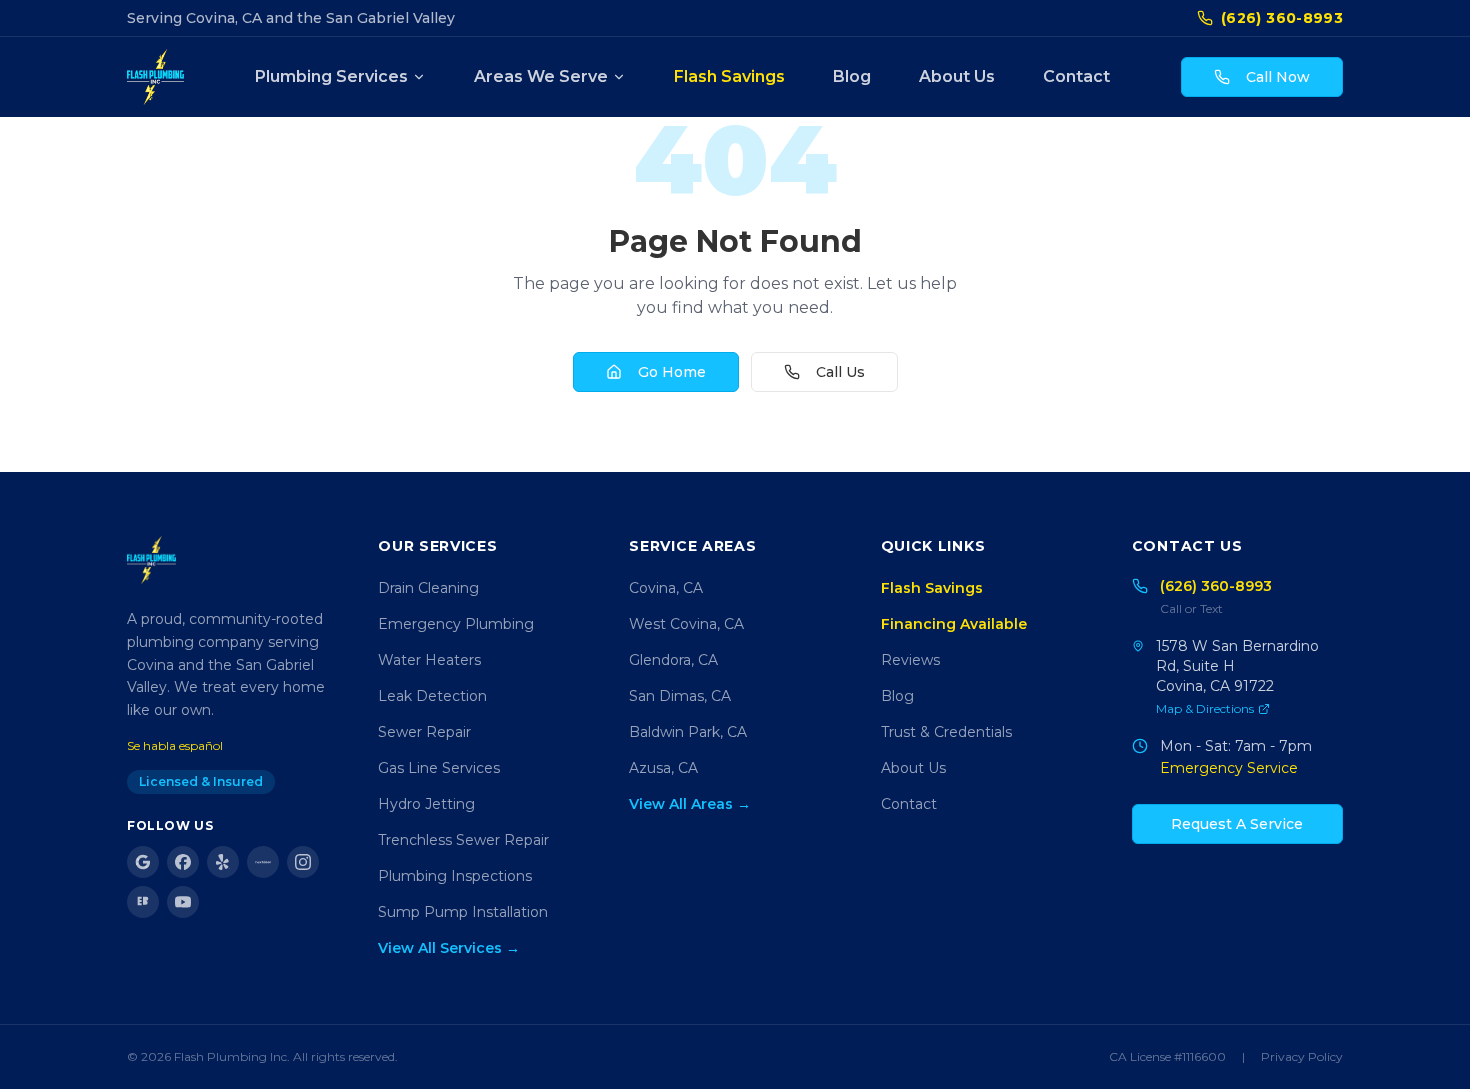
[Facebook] (183, 862)
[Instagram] (303, 862)
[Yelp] (223, 862)
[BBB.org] (143, 902)
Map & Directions (1205, 708)
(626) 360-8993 (1282, 18)
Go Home (672, 372)
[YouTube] (183, 902)
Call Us (840, 372)
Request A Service (1237, 824)
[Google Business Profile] (143, 862)
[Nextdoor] (263, 862)
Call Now (1278, 77)
